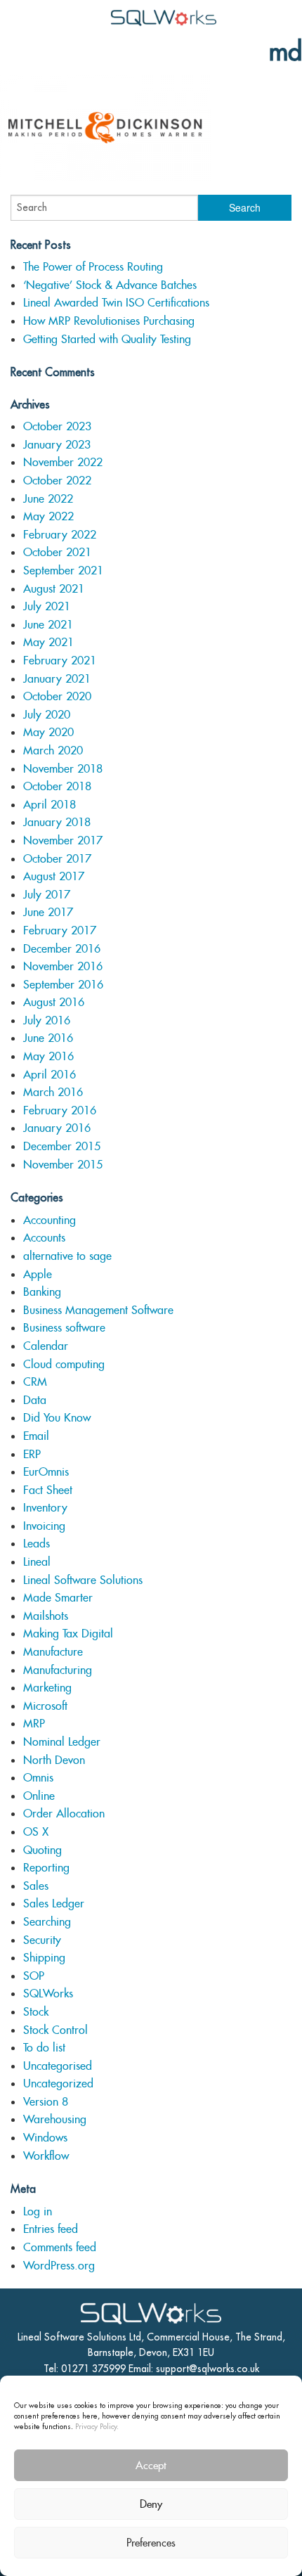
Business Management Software (98, 1310)
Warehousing (55, 2119)
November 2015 (63, 1165)
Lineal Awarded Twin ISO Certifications (116, 303)
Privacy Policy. (97, 2426)
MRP (34, 1724)
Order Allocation (64, 1814)
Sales (36, 1886)
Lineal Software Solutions (83, 1580)
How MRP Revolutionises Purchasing (109, 321)
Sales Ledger (54, 1904)
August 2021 (54, 589)
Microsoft (45, 1706)
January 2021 (57, 679)
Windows (45, 2138)
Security (42, 1940)
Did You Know (57, 1418)
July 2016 (47, 1020)
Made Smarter (58, 1598)
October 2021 (57, 552)
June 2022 (48, 499)
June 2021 (48, 625)
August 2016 (54, 1002)
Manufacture (53, 1652)
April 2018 (50, 805)
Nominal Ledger (62, 1742)
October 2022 (57, 481)
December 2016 (62, 949)
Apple (38, 1274)
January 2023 (57, 445)
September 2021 (63, 571)
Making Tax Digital (68, 1634)
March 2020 (53, 751)
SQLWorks (48, 1994)
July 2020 (47, 715)
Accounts (44, 1238)
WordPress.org (59, 2266)
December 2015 (62, 1146)
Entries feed (51, 2229)
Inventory (45, 1508)
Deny (151, 2504)
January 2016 (57, 1128)
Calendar (46, 1346)
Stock (36, 2012)
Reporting (46, 1868)
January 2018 (57, 822)
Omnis (38, 1778)
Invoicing (44, 1526)
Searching (47, 1922)
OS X (36, 1832)
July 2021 (47, 606)
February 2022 (60, 535)
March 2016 (53, 1092)
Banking (42, 1292)
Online (39, 1796)
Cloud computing (64, 1364)
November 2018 (63, 769)
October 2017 (57, 859)
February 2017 (60, 930)
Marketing (47, 1688)
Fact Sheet (48, 1490)
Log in (38, 2211)
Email (36, 1436)
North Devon (54, 1760)
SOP (34, 1976)
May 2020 (48, 732)
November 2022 (63, 462)
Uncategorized (58, 2084)
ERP (32, 1454)
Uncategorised (58, 2066)
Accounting (50, 1220)
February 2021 (60, 661)
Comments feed (60, 2247)
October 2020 (57, 696)
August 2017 (54, 876)
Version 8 (46, 2102)
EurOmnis (46, 1472)
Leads (37, 1544)
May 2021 (48, 642)
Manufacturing (58, 1670)
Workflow (46, 2156)
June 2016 (48, 1038)
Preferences (151, 2543)
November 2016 (63, 966)
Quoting (42, 1850)
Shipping (44, 1958)
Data (35, 1400)
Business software (64, 1328)
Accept (151, 2465)
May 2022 (48, 516)
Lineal (37, 1562)
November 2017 (63, 841)
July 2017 (47, 895)
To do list (44, 2048)
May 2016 (48, 1056)
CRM (35, 1382)
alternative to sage (67, 1256)
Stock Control (55, 2030)
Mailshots (46, 1616)
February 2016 (60, 1110)
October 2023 (57, 426)
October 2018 (57, 786)
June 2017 (48, 912)
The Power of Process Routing (93, 267)
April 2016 (50, 1075)
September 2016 (63, 985)
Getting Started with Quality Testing (107, 339)
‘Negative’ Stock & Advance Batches (110, 285)
